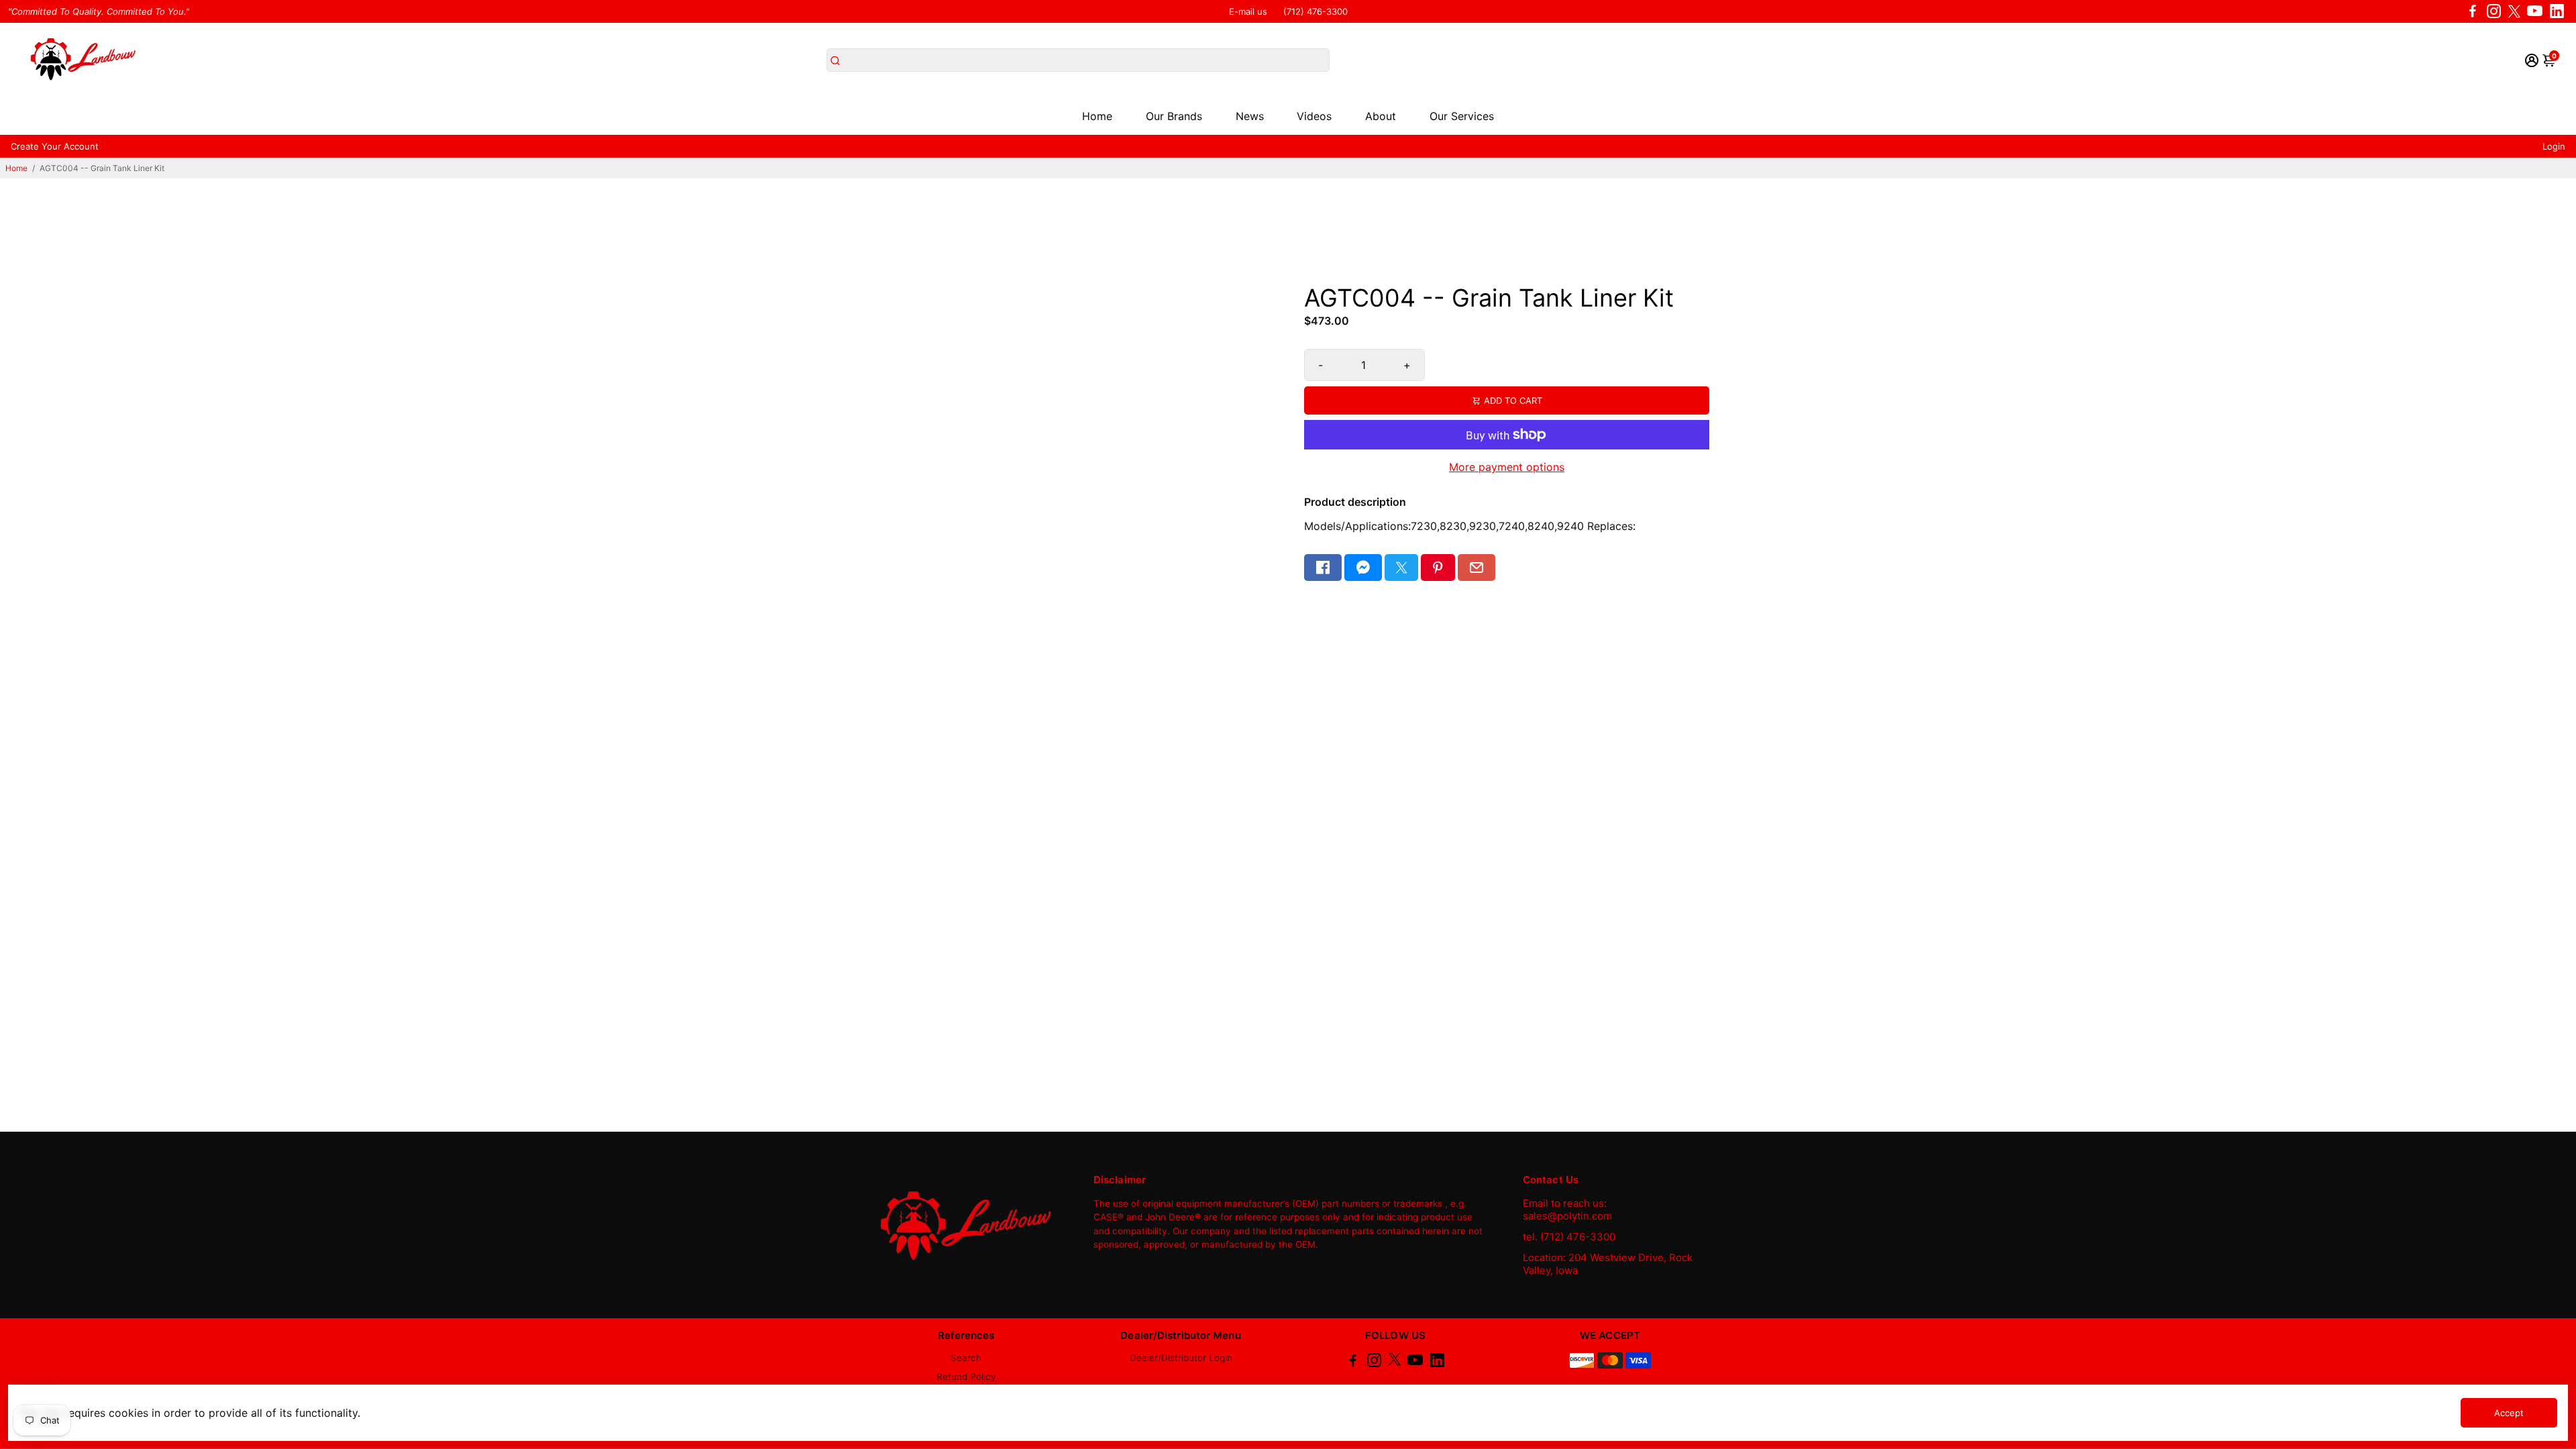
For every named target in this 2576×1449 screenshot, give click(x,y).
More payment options (1507, 467)
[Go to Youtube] (2535, 11)
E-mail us (1248, 11)
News (1250, 116)
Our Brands (1174, 116)
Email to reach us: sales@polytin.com (1567, 1210)
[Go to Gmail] (1477, 568)
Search (966, 1358)
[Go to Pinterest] (1438, 568)
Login (2554, 146)
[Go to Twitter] (2514, 11)
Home (1097, 116)
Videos (1314, 116)
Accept (2509, 1413)
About (1381, 116)
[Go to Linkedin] (2557, 11)
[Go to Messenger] (1363, 568)
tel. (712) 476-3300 (1569, 1237)
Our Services (1462, 116)
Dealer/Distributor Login (1181, 1358)
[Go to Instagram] (2494, 11)
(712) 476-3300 (1316, 11)
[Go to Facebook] (2473, 11)
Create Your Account (55, 146)
